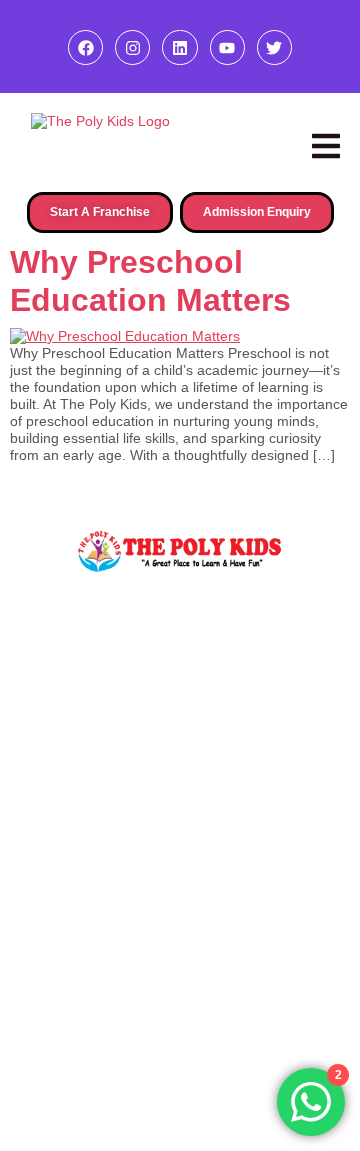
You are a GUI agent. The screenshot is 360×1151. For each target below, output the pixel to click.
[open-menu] (326, 146)
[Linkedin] (179, 47)
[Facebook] (85, 47)
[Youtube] (227, 47)
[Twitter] (274, 47)
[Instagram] (132, 47)
